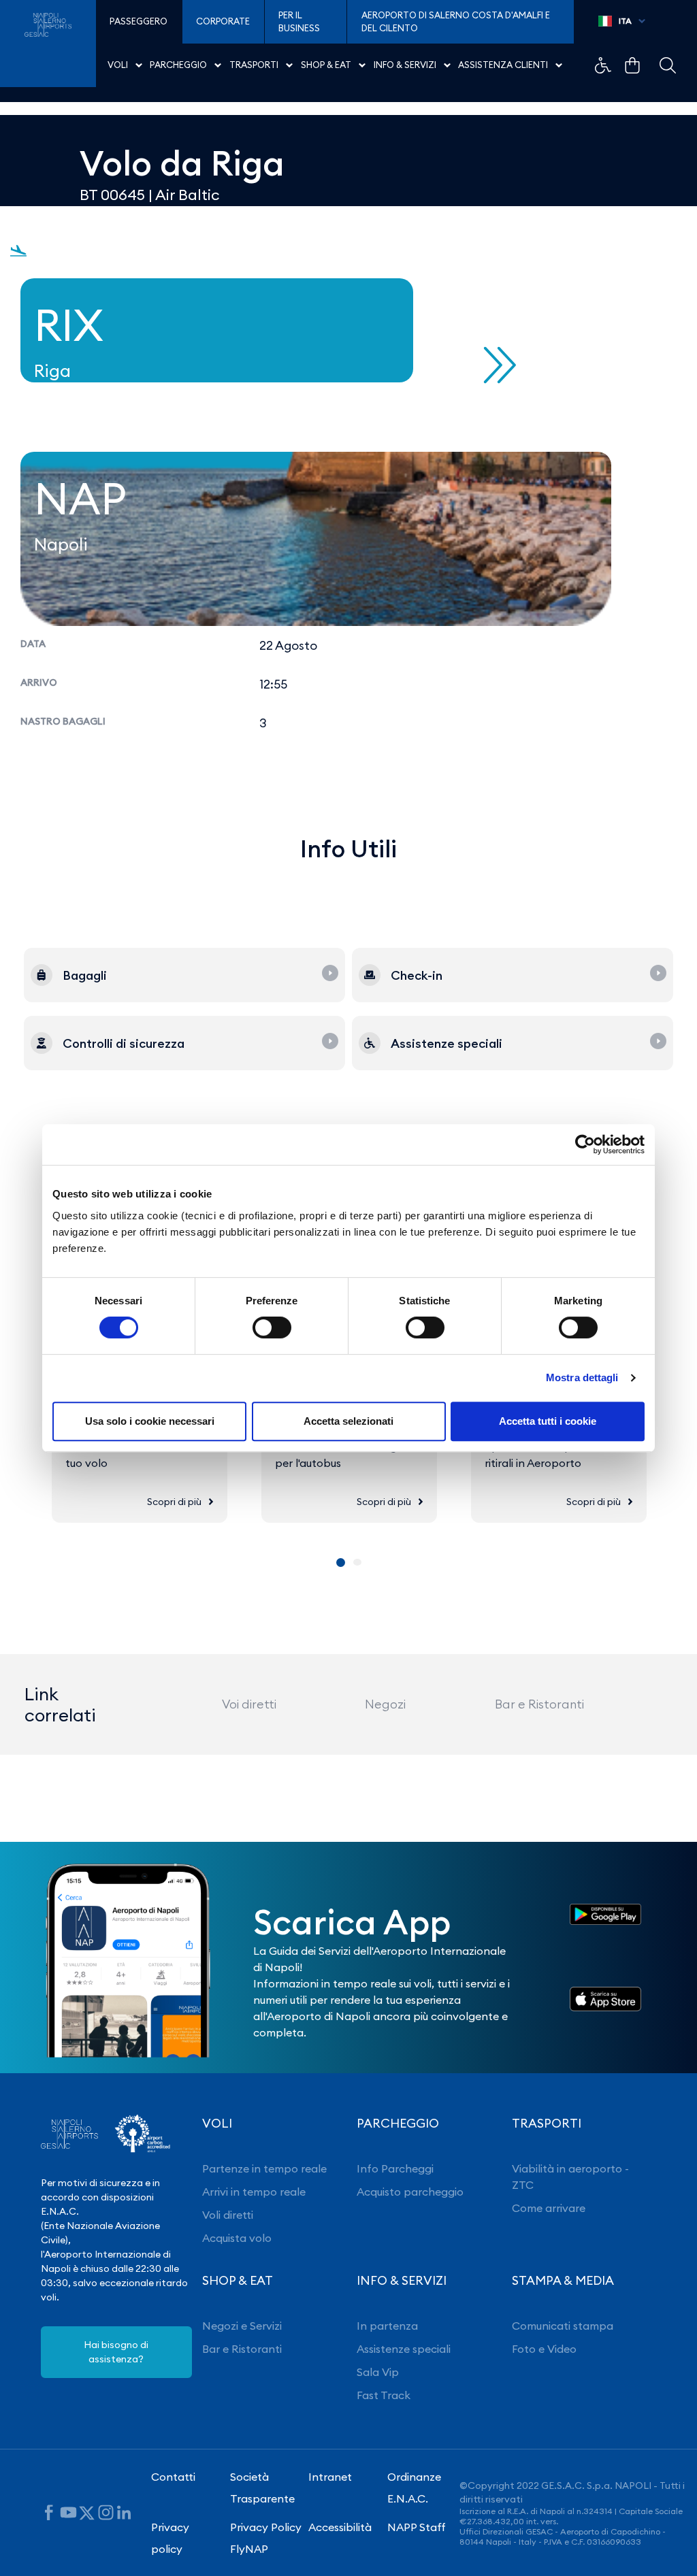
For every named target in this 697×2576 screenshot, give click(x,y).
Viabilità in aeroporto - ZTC (570, 2177)
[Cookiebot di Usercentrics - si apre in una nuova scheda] (585, 1144)
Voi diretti (249, 1704)
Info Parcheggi (395, 2168)
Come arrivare (549, 2208)
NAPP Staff (417, 2527)
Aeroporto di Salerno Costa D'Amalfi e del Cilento (456, 22)
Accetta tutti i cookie (548, 1421)
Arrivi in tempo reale (254, 2192)
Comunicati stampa (563, 2326)
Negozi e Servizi (242, 2326)
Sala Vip (378, 2372)
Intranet (330, 2477)
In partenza (387, 2326)
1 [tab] (341, 1563)
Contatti (173, 2477)
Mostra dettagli (582, 1377)
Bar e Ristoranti (539, 1704)
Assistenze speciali (404, 2349)
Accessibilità (340, 2527)
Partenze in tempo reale (264, 2168)
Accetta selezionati (348, 1421)
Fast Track (384, 2395)
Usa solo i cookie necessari (150, 1421)
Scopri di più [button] (174, 1502)
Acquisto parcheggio (410, 2192)
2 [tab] (357, 1562)
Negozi (385, 1704)
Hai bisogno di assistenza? (116, 2352)
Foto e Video (544, 2349)
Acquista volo (237, 2238)
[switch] (272, 1327)
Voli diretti (228, 2215)
